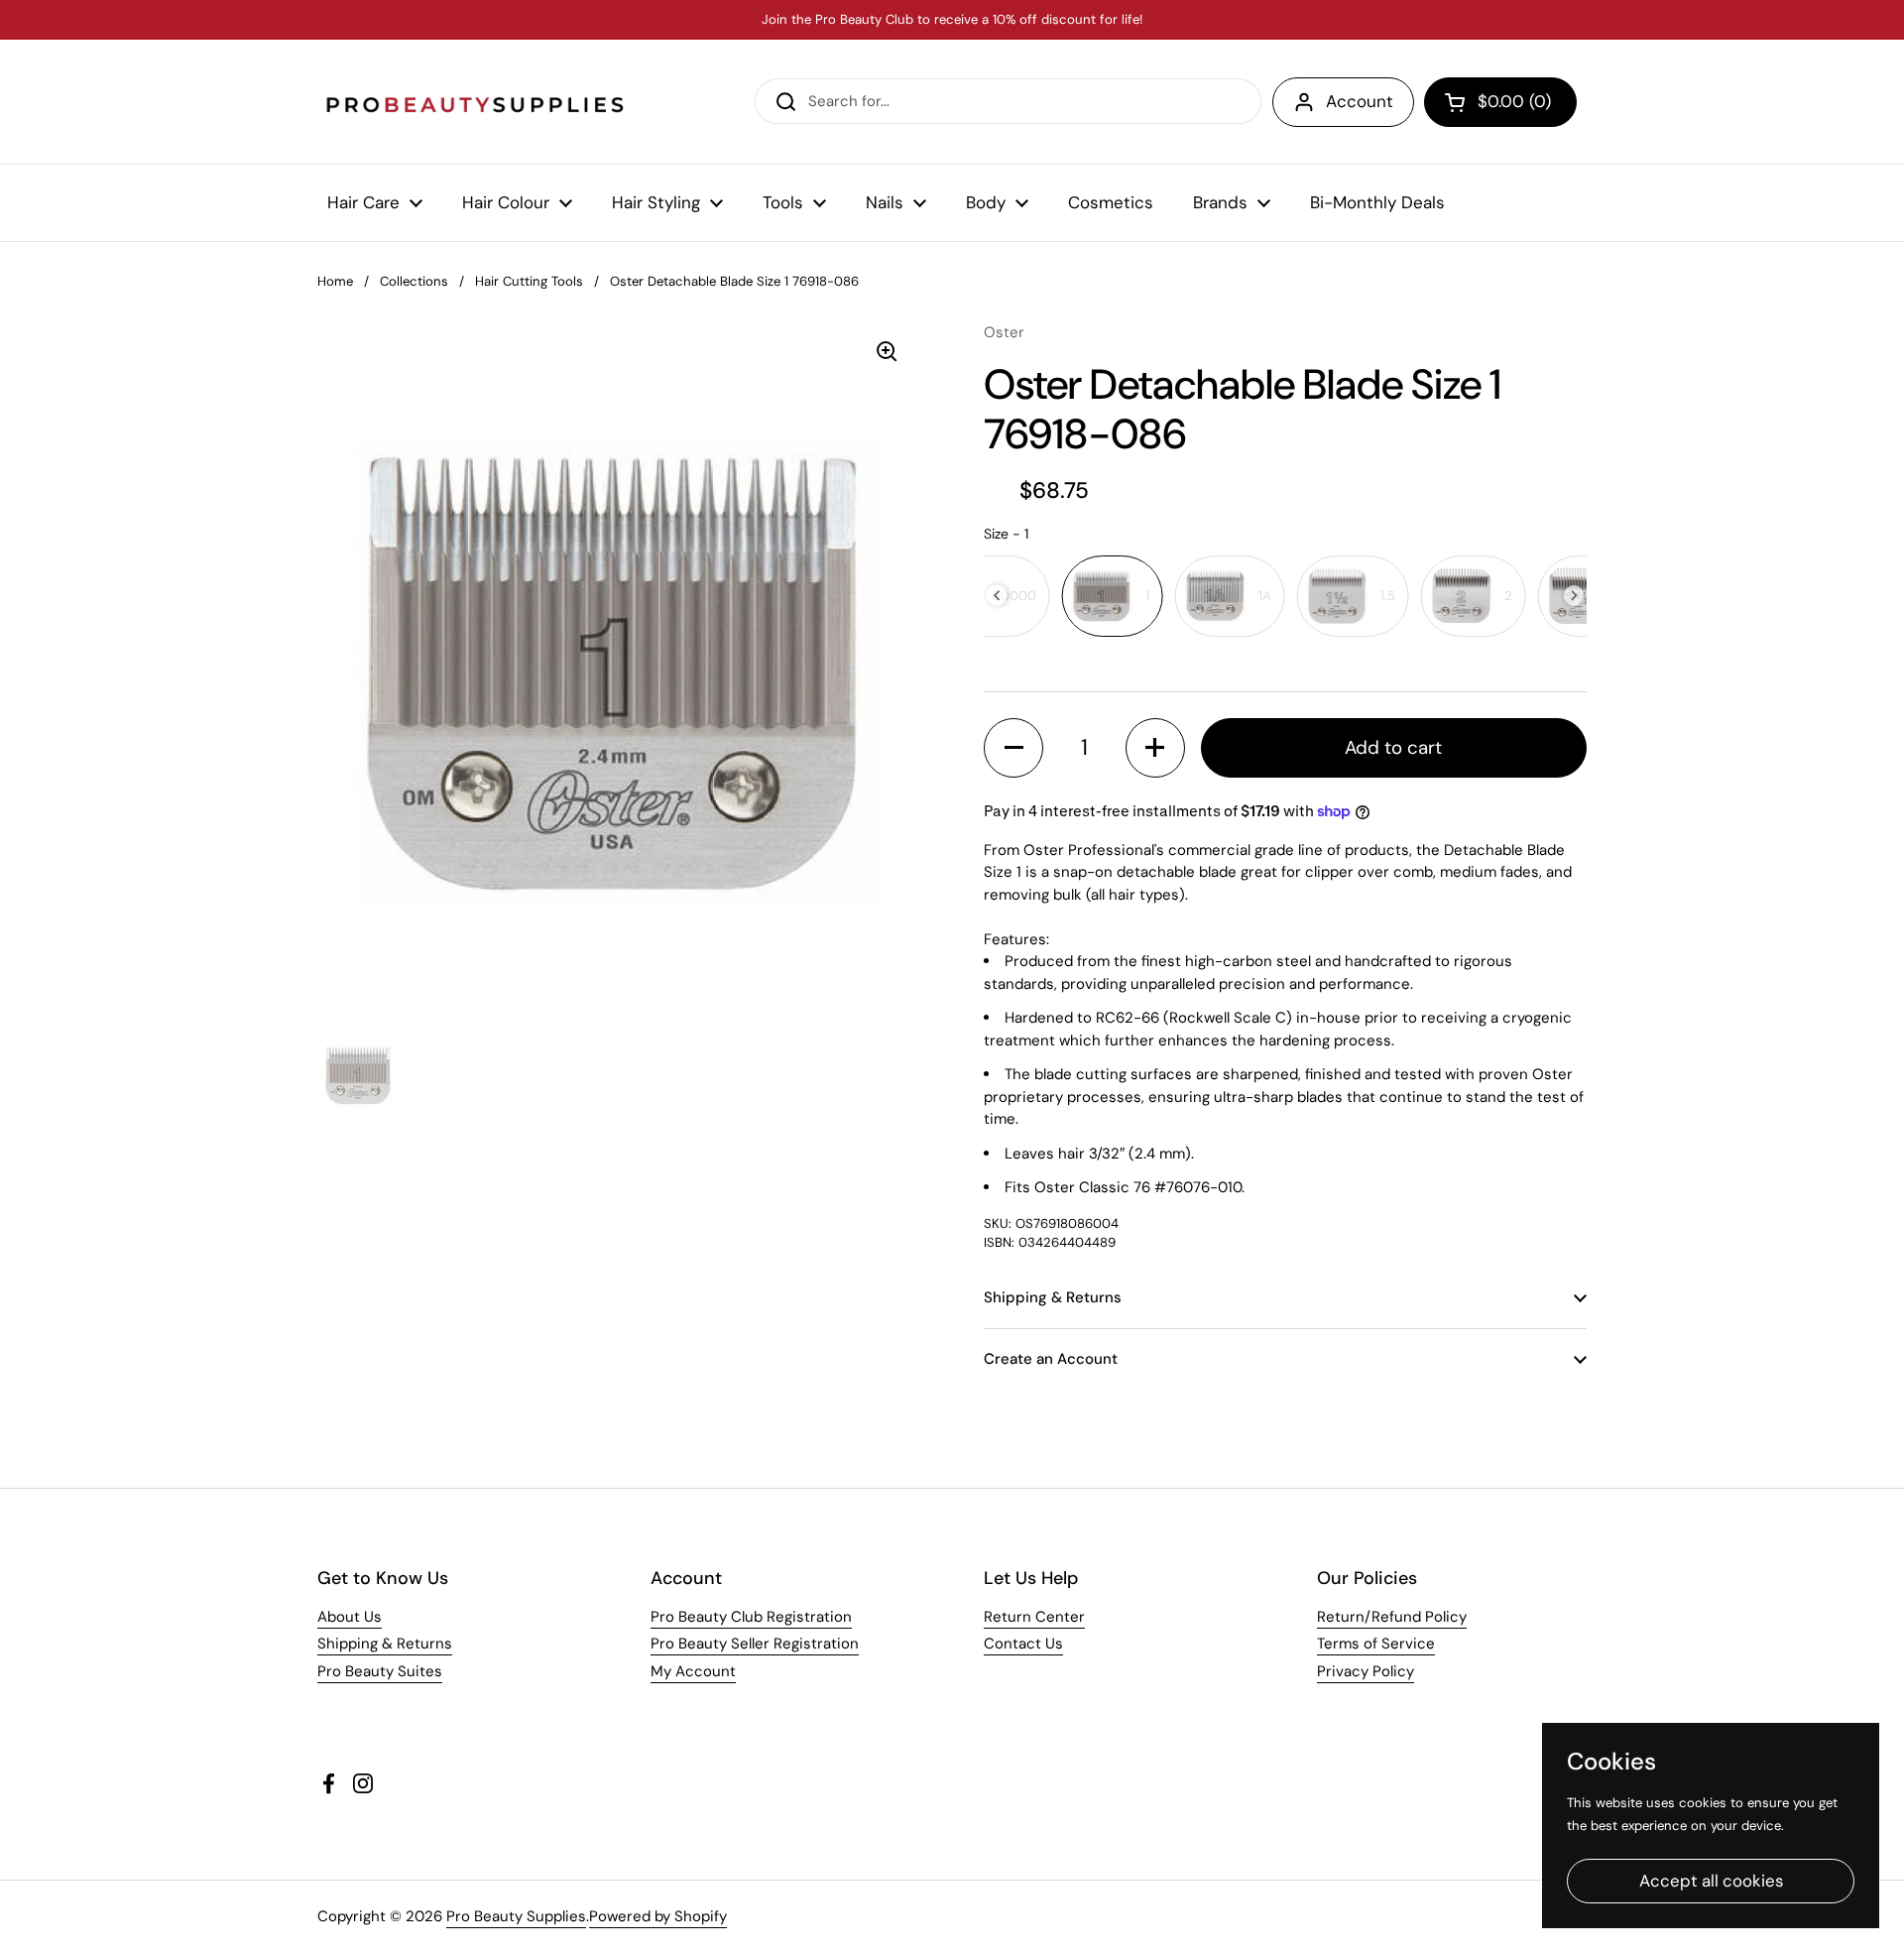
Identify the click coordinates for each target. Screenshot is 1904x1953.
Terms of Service (1376, 1644)
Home (335, 281)
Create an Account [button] (1051, 1359)
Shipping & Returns (385, 1644)
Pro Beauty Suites (380, 1671)
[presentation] (997, 596)
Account (1360, 101)
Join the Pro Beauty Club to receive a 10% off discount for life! (952, 20)
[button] (1500, 102)
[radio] (1113, 596)
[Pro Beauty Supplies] (476, 102)
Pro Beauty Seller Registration (755, 1644)
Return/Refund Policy (1392, 1617)
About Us (350, 1617)
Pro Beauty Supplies (516, 1916)
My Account (693, 1671)
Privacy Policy (1366, 1671)
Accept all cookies (1711, 1881)
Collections (414, 281)
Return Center (1034, 1617)
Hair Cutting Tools (529, 281)
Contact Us (1023, 1644)
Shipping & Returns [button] (1053, 1297)
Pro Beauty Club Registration (751, 1617)
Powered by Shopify (658, 1916)
